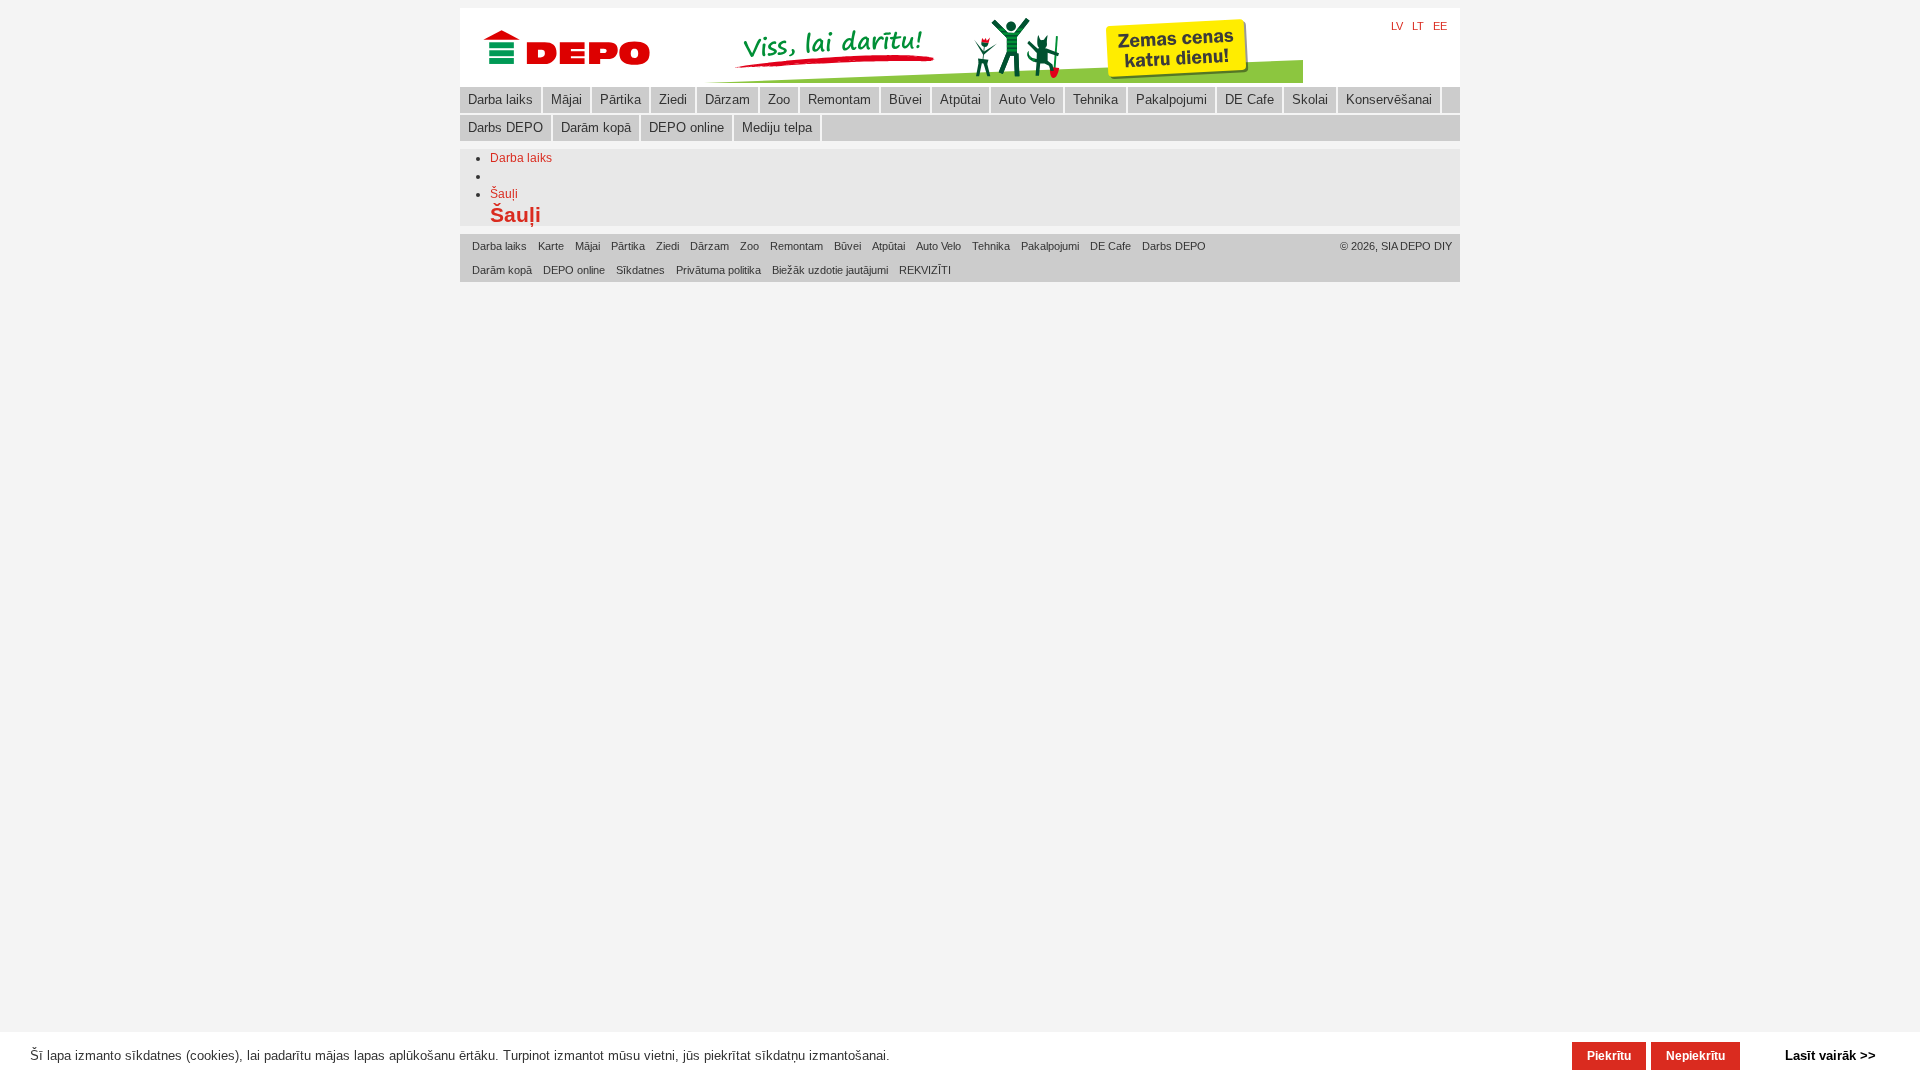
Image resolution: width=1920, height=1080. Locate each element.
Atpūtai (960, 99)
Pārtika (620, 99)
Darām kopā (596, 127)
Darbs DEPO (505, 127)
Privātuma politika (718, 270)
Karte (551, 246)
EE (1440, 26)
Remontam (839, 99)
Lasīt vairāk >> (1830, 1055)
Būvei (905, 99)
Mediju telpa (777, 127)
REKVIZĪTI (925, 270)
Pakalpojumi (1171, 99)
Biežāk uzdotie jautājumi (830, 270)
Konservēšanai (1389, 99)
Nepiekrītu (1695, 1056)
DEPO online (686, 127)
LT (1418, 26)
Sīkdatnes (640, 270)
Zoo (779, 99)
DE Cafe (1249, 99)
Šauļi (504, 194)
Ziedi (673, 99)
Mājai (566, 99)
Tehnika (1095, 99)
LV (1397, 26)
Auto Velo (1027, 99)
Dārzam (727, 99)
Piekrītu (1609, 1056)
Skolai (1310, 99)
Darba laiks (500, 99)
